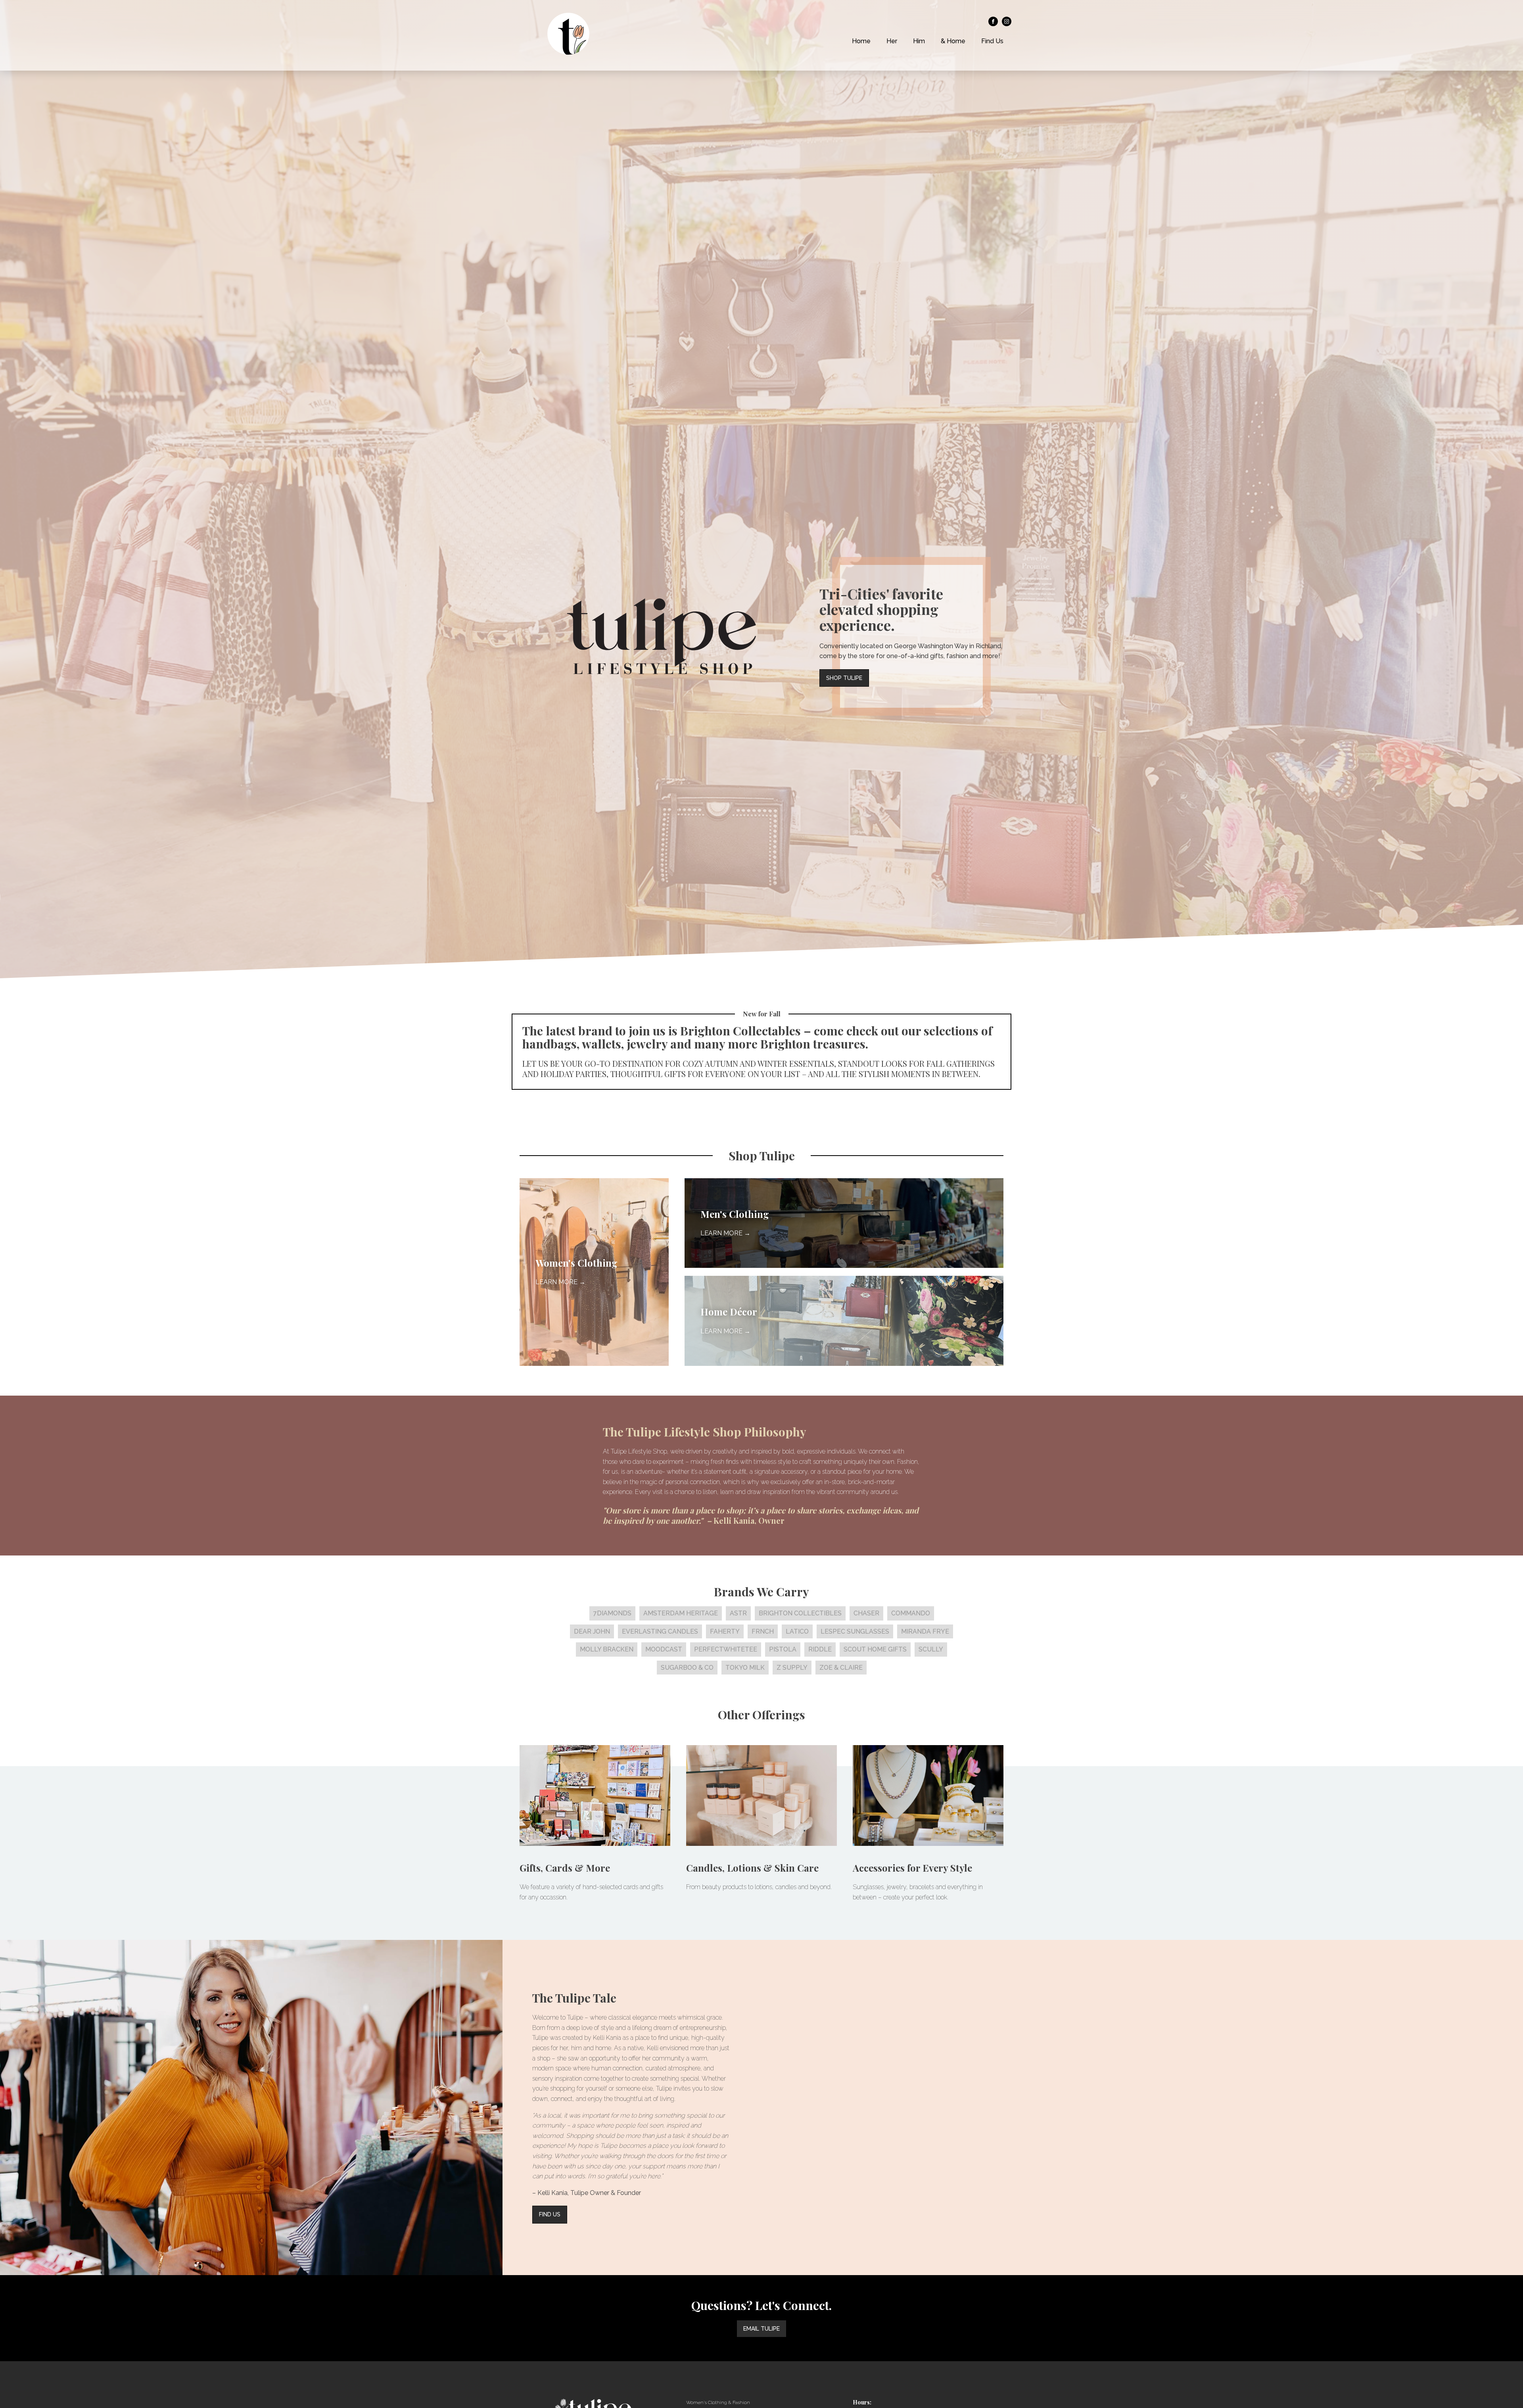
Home (861, 41)
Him (919, 41)
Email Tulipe (761, 2329)
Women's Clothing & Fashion (718, 2402)
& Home (953, 41)
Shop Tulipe (844, 678)
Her (892, 41)
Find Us (992, 41)
